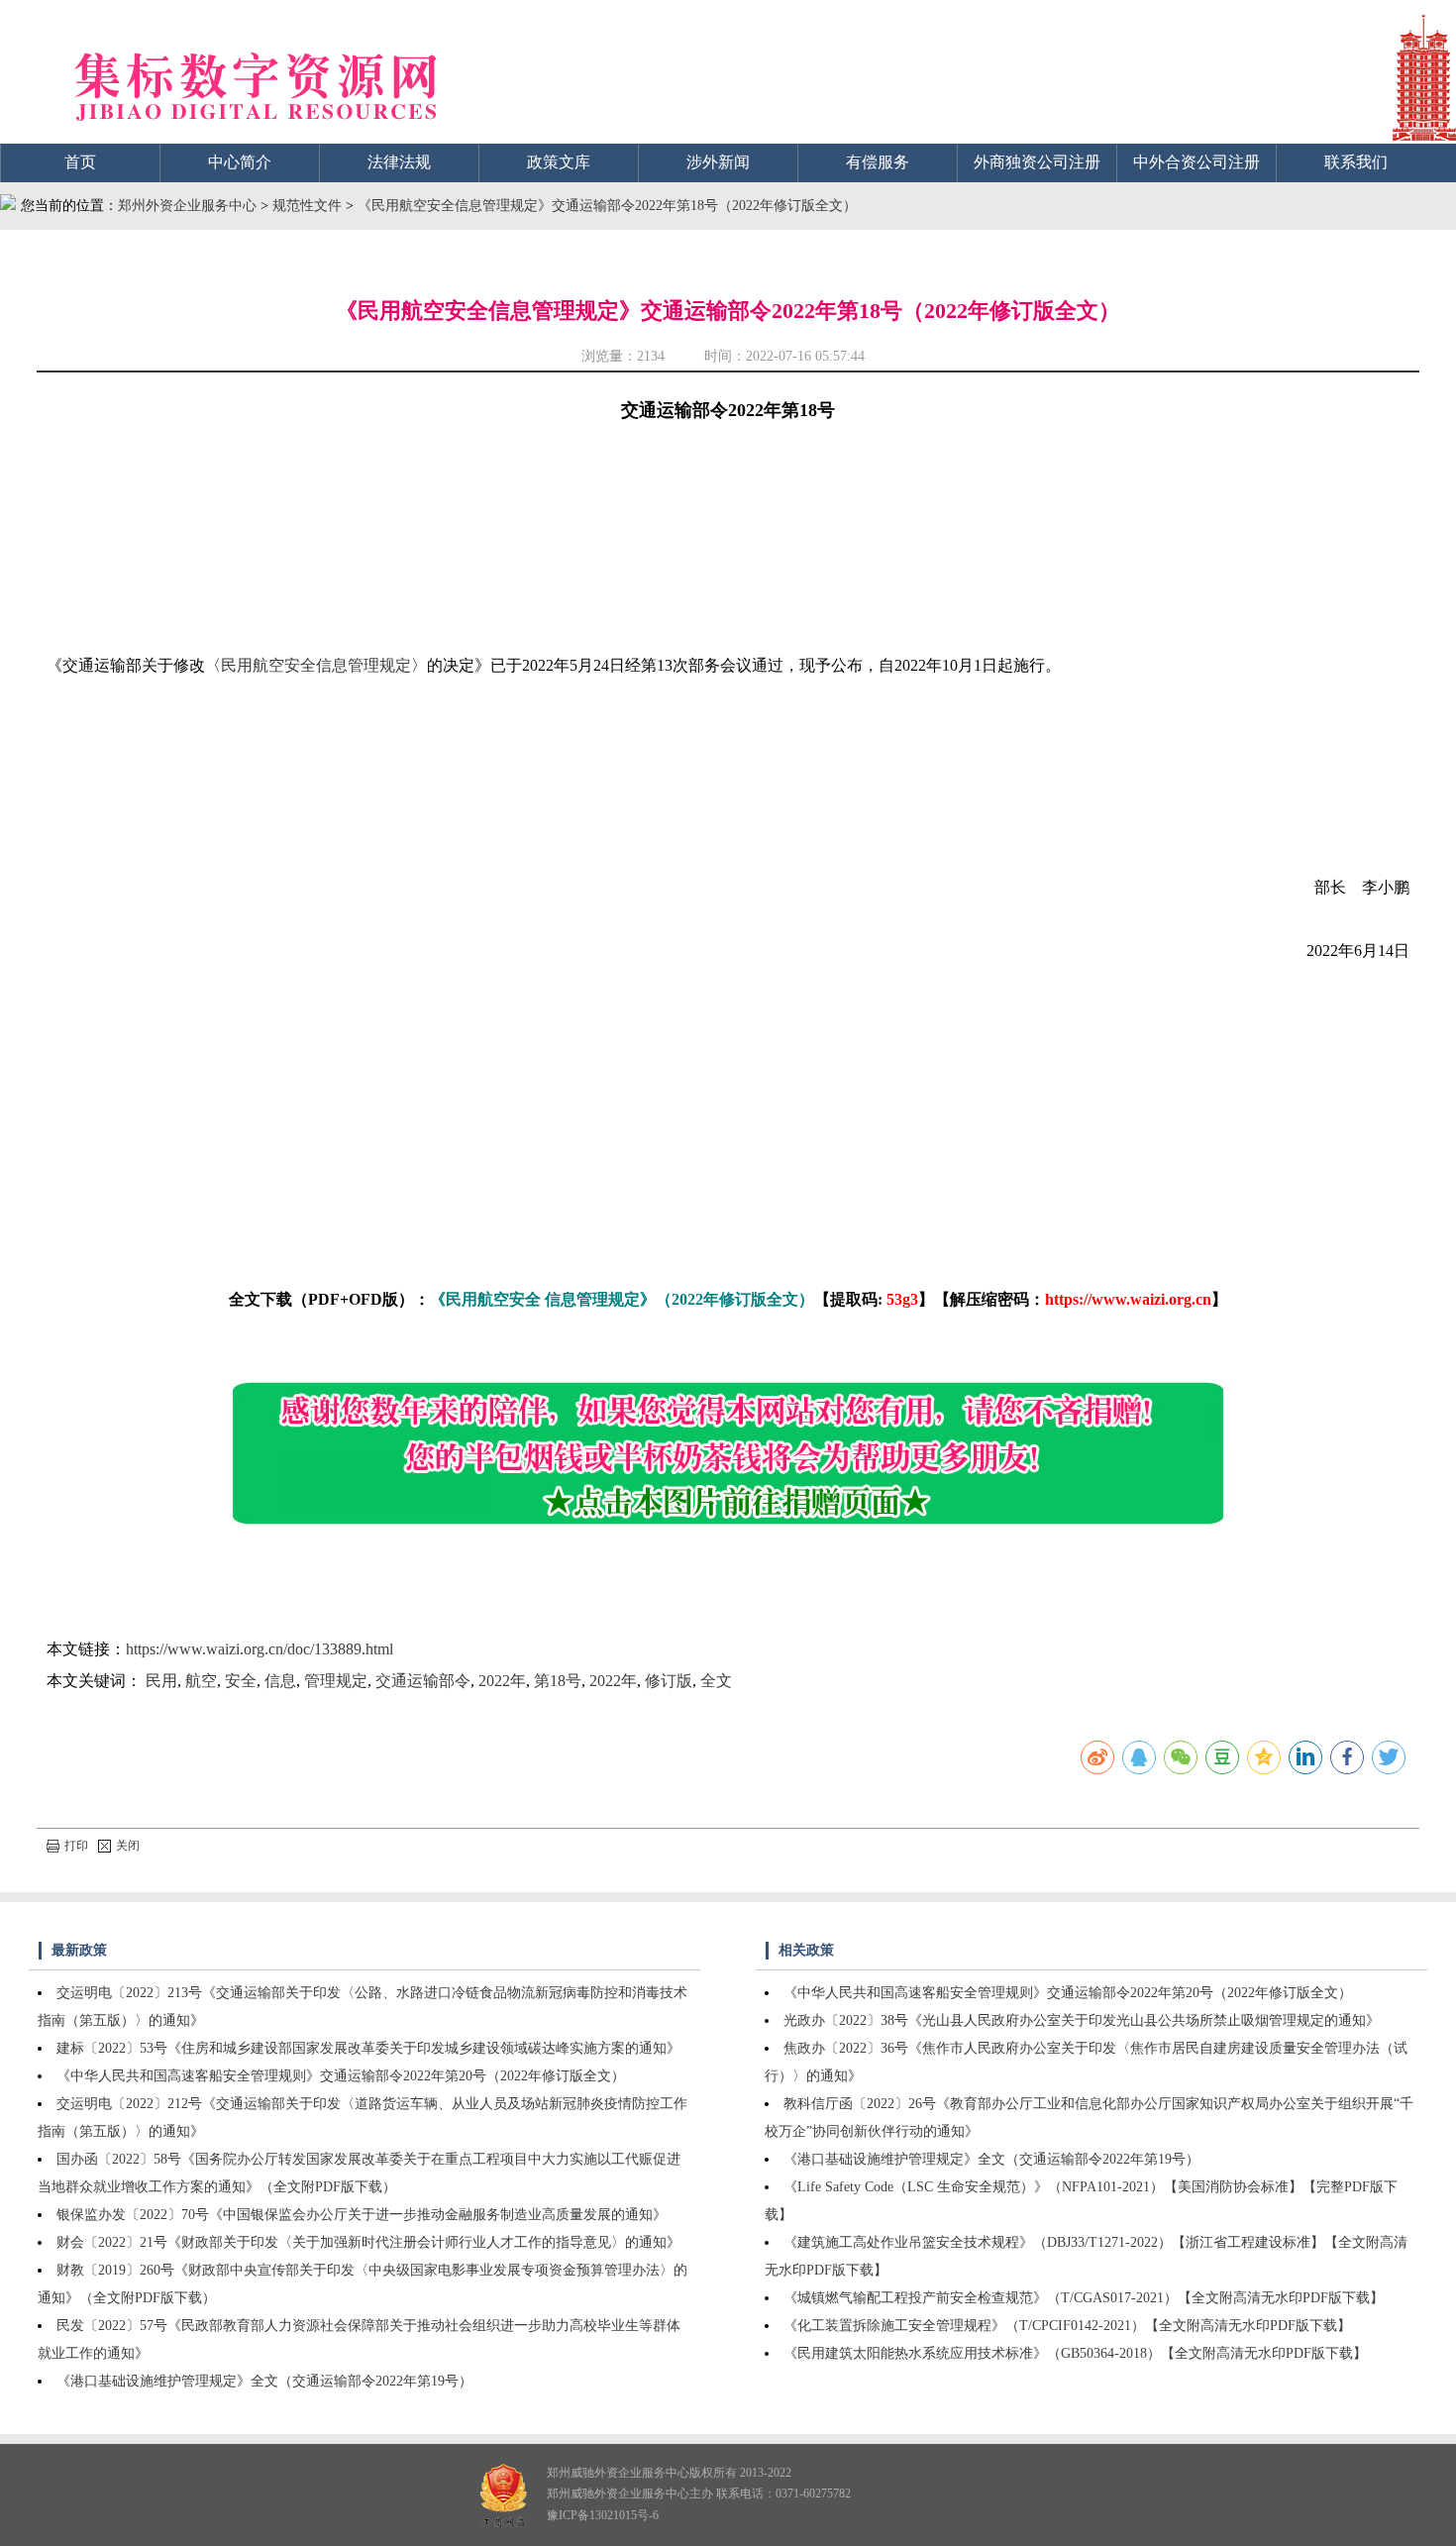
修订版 (669, 1681)
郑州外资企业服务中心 (187, 206)
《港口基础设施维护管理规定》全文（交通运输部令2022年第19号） (264, 2381)
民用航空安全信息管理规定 (316, 665)
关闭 (128, 1846)
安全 (241, 1681)
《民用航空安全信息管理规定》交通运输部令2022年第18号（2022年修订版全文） (607, 206)
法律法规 (399, 162)
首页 (80, 162)
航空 (201, 1681)
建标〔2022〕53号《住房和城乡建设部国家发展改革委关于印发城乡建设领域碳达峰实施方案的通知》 (368, 2048)
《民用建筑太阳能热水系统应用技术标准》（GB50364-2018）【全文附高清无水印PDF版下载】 (1075, 2353)
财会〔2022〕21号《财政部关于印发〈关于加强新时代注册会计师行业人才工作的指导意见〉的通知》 (368, 2242)
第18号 (558, 1681)
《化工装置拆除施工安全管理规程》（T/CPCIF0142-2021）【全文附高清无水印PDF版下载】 (1067, 2326)
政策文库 (559, 162)
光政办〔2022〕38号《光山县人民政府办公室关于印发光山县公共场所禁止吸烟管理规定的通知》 (1082, 2020)
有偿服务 (878, 162)
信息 (280, 1681)
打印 (76, 1846)
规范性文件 (309, 206)
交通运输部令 (423, 1681)
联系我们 (1356, 162)
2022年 (502, 1681)
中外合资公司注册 (1196, 162)
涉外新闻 (718, 162)
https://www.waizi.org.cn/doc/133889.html (260, 1649)
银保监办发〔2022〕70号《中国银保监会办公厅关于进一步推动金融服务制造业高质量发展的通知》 (362, 2215)
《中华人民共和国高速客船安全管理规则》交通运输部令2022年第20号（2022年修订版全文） (341, 2076)
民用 (161, 1681)
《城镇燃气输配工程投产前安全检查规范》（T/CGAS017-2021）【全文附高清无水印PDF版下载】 (1084, 2298)
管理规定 (336, 1681)
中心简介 (240, 162)
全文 (716, 1681)
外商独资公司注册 (1037, 162)
